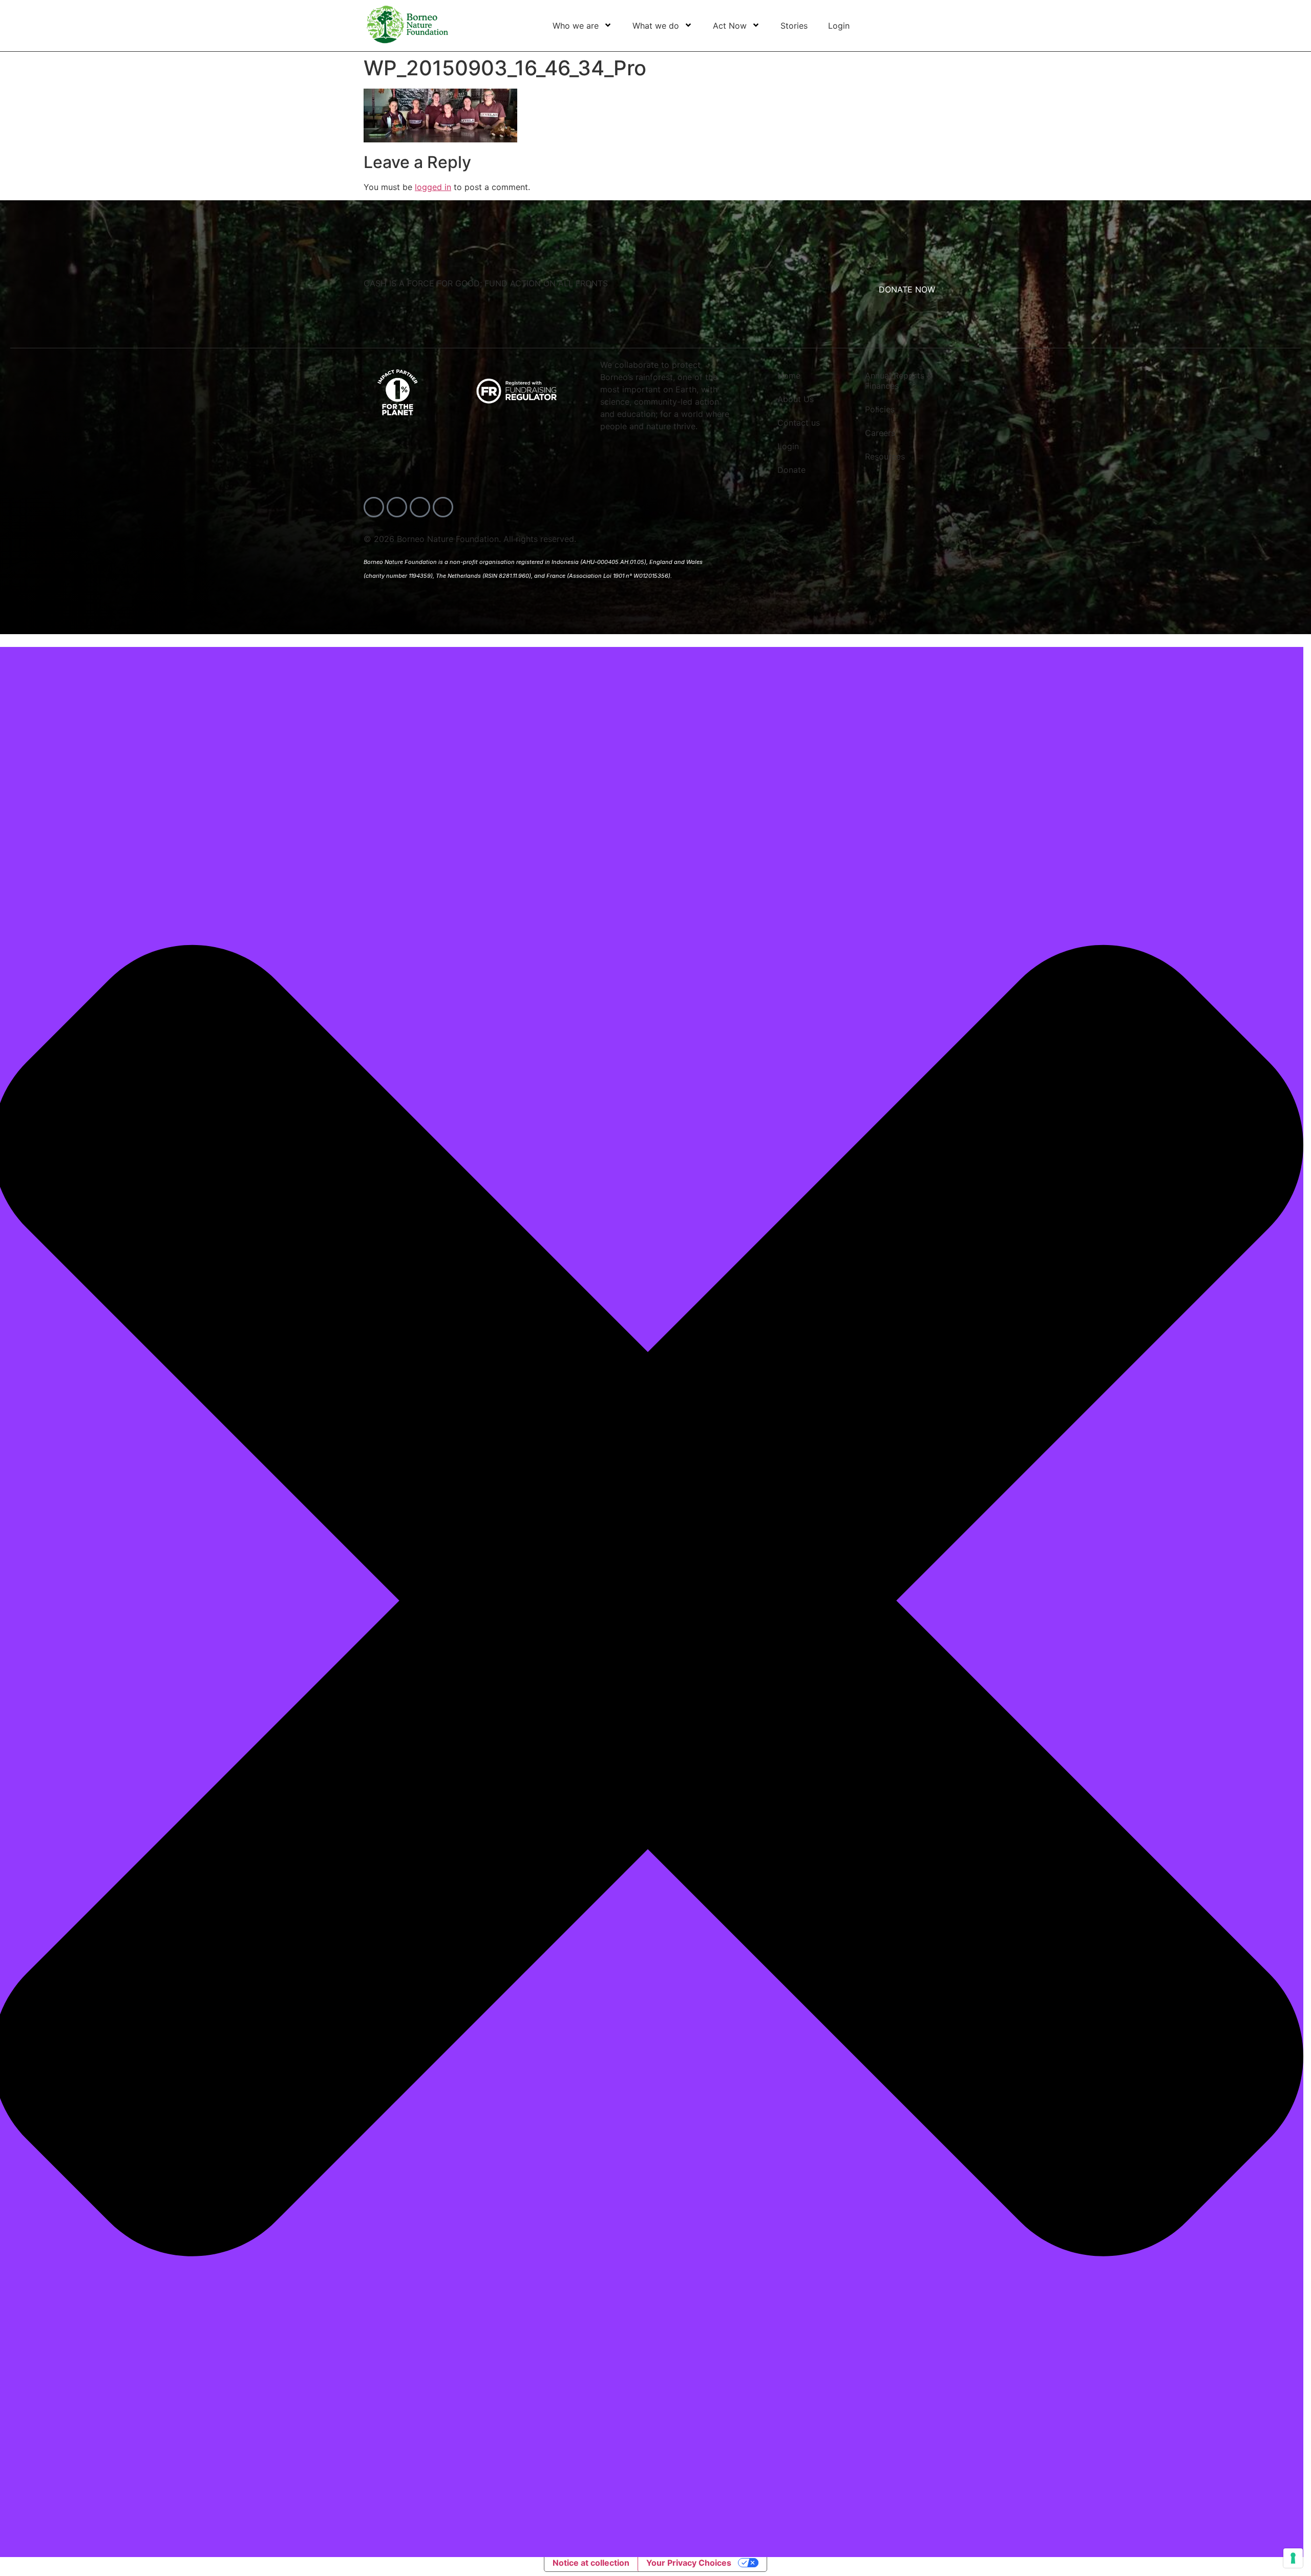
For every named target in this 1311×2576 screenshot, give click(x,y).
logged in (433, 187)
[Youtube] (397, 507)
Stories (794, 26)
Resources (885, 456)
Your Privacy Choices (689, 2563)
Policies (880, 409)
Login (839, 26)
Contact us (799, 423)
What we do (656, 26)
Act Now (730, 26)
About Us (796, 399)
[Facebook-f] (374, 507)
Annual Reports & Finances (898, 381)
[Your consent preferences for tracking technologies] (1293, 2558)
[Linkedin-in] (443, 507)
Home (789, 375)
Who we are (576, 26)
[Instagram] (420, 507)
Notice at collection (591, 2563)
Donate (791, 470)
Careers (880, 433)
